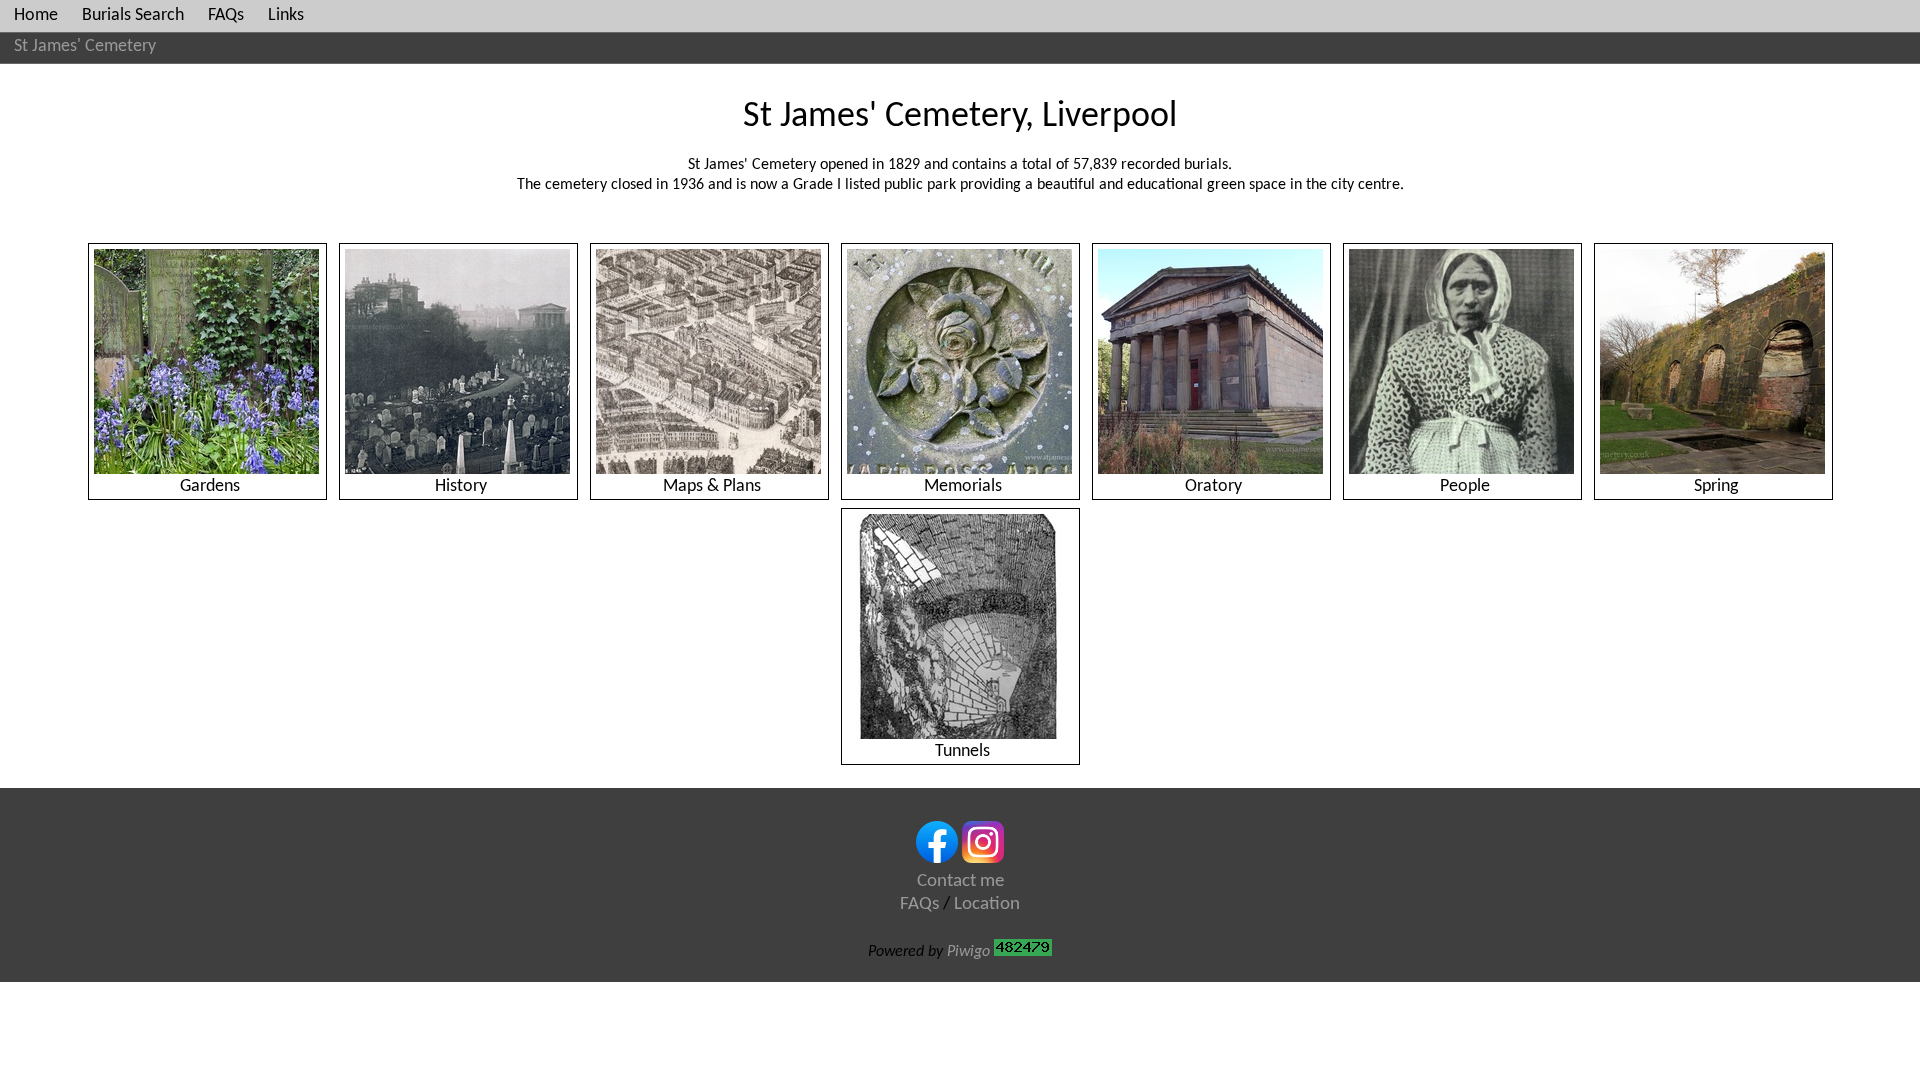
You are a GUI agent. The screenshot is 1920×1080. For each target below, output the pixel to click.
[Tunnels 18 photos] (960, 626)
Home (36, 15)
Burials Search (133, 15)
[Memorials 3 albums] (960, 361)
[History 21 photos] (458, 361)
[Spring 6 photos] (1713, 361)
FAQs (226, 15)
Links (286, 15)
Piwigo (968, 952)
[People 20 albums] (1462, 361)
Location (987, 904)
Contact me (960, 881)
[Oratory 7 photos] (1211, 361)
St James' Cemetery (85, 46)
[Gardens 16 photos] (207, 361)
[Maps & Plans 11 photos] (709, 361)
